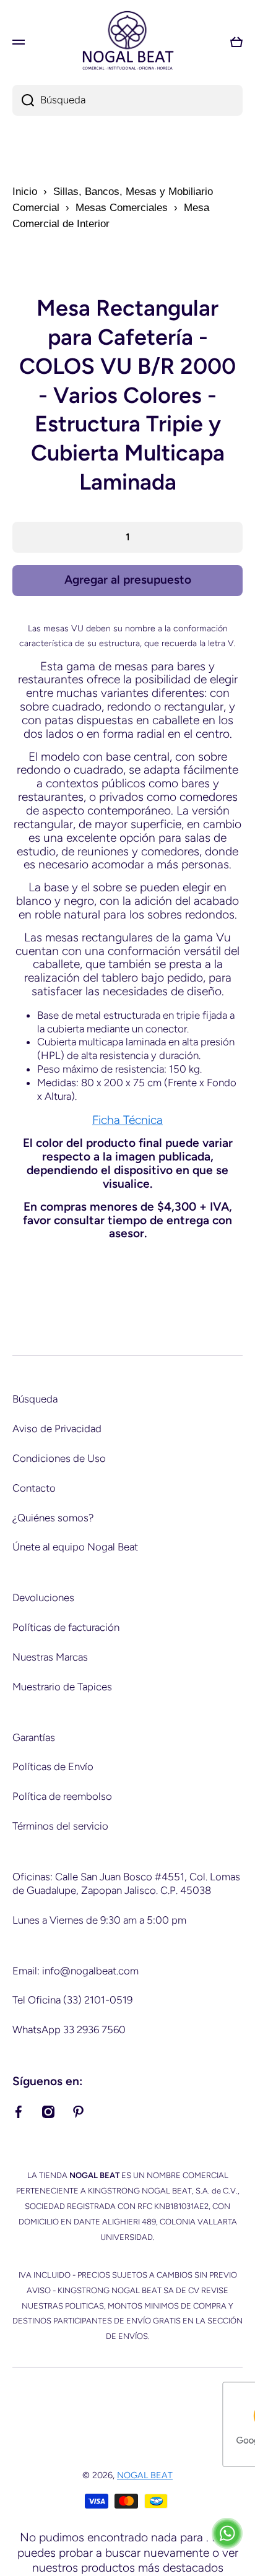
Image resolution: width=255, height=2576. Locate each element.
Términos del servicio (60, 1826)
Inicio (25, 192)
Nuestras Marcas (50, 1657)
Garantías (34, 1737)
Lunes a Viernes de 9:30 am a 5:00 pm (99, 1920)
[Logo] (127, 42)
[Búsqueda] (23, 100)
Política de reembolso (62, 1796)
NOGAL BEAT (145, 2475)
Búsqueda (35, 1399)
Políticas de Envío (53, 1766)
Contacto (34, 1488)
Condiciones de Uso (59, 1458)
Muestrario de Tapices (62, 1687)
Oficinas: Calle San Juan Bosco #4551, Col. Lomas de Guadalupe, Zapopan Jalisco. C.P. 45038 (126, 1883)
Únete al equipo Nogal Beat (75, 1547)
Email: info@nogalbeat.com (76, 1971)
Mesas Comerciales (122, 208)
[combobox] (127, 100)
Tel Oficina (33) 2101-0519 (72, 2000)
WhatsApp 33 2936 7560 (69, 2029)
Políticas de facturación (66, 1627)
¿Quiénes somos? (53, 1518)
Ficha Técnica (127, 1120)
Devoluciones (43, 1597)
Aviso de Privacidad (57, 1428)
